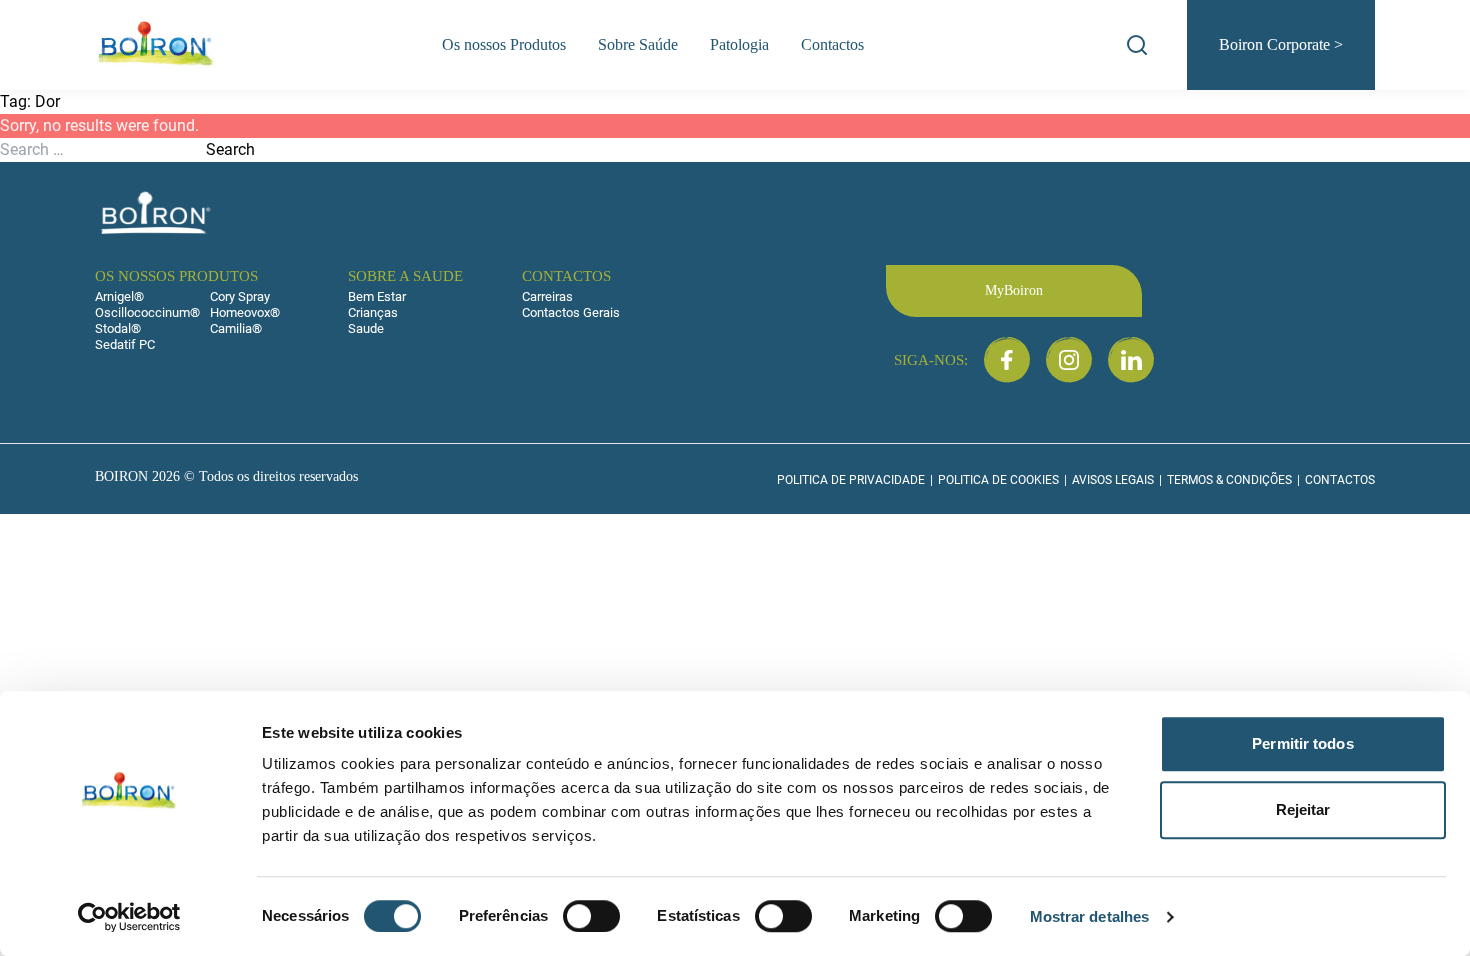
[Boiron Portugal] (157, 45)
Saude (366, 328)
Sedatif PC (125, 344)
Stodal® (118, 328)
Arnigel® (119, 296)
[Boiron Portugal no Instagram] (1069, 360)
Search (230, 149)
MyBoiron (1014, 290)
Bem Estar (377, 296)
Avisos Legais (1113, 480)
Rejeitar (1303, 809)
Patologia (739, 44)
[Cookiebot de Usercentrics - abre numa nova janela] (129, 917)
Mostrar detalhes (1090, 916)
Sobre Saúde (638, 44)
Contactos (832, 44)
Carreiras (547, 296)
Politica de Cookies (998, 480)
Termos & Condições (1229, 480)
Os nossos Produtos (504, 44)
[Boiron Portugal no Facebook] (1007, 360)
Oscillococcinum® (147, 312)
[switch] (591, 916)
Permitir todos (1302, 743)
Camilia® (236, 328)
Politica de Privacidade (851, 480)
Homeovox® (245, 312)
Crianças (373, 312)
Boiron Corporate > (1281, 44)
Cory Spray (240, 296)
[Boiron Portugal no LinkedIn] (1131, 360)
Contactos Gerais (571, 312)
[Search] (1137, 45)
